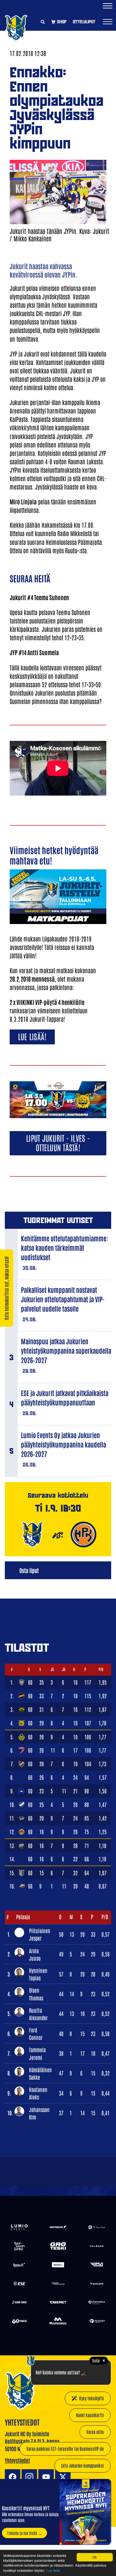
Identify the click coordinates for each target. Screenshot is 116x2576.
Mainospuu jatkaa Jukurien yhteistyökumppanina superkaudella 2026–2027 (66, 1350)
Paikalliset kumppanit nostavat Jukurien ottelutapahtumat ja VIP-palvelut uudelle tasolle (63, 1299)
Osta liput (29, 1570)
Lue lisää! (32, 1036)
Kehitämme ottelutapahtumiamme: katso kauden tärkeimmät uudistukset (64, 1248)
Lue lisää (53, 2570)
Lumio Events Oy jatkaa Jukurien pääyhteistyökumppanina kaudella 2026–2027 (63, 1444)
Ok (95, 2557)
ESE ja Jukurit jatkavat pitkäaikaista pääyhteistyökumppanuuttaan (65, 1398)
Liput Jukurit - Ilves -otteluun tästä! (58, 1142)
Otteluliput (84, 22)
